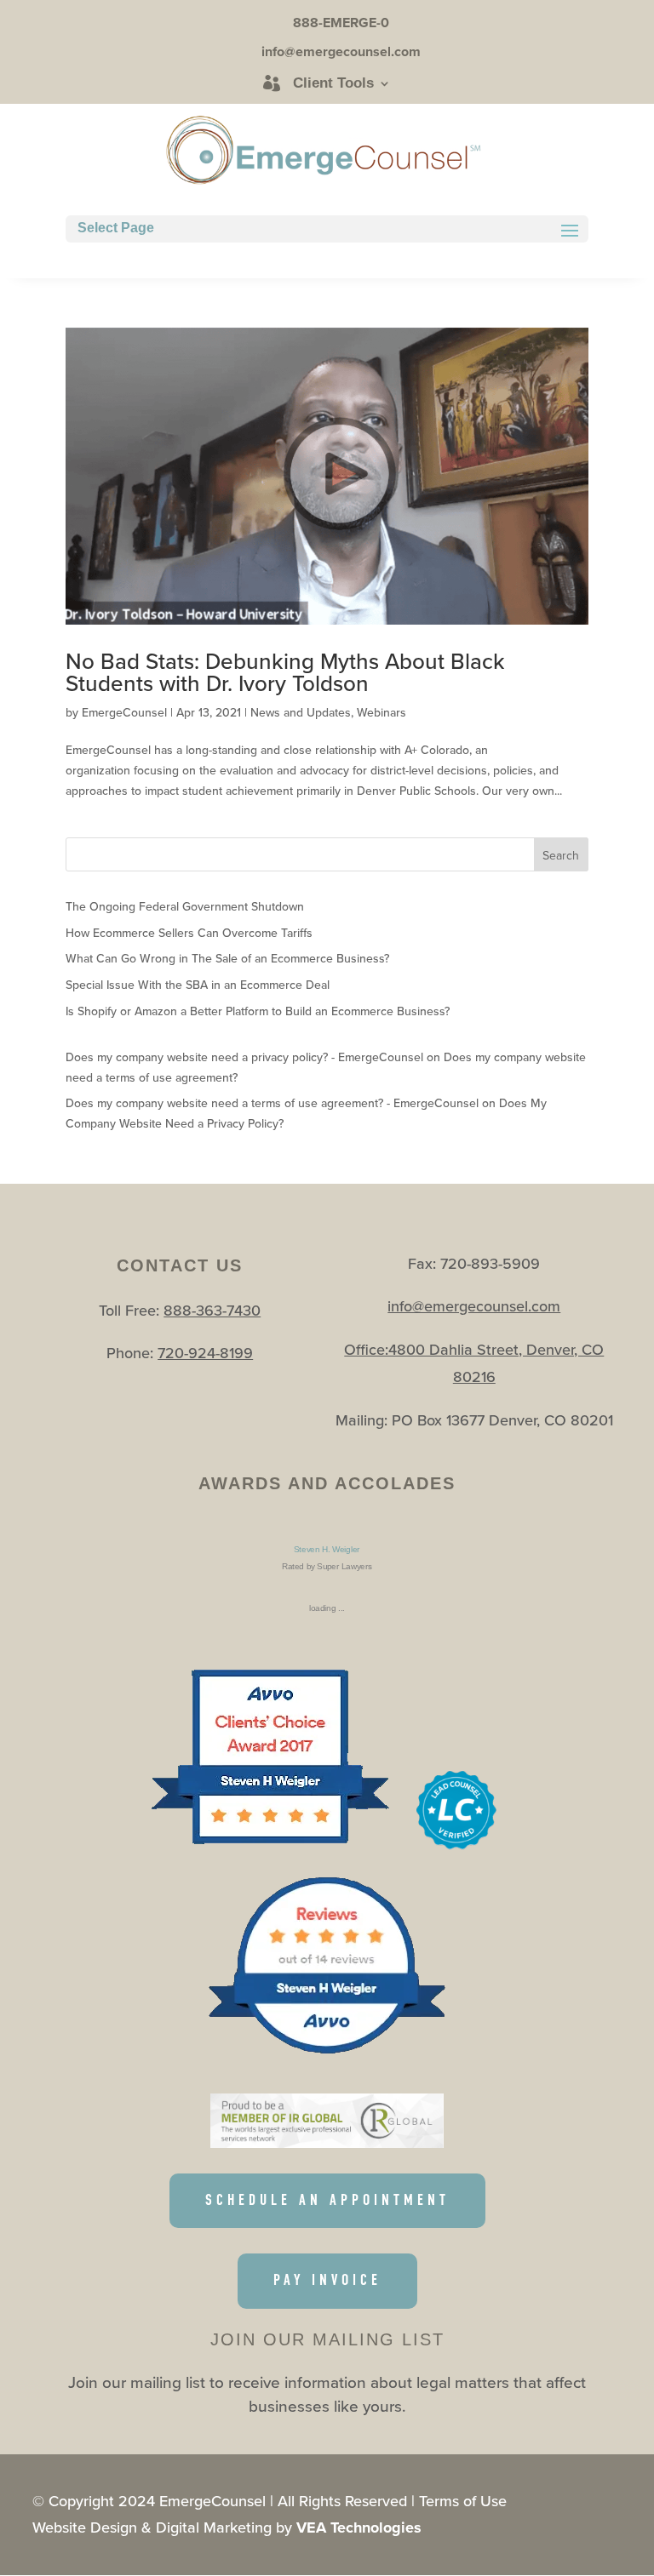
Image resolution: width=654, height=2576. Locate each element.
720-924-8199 (205, 1353)
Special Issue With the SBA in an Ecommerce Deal (198, 985)
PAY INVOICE (327, 2280)
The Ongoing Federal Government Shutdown (185, 906)
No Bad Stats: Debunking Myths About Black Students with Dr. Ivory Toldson (285, 672)
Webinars (381, 712)
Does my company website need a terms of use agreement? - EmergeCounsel (272, 1103)
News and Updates (301, 712)
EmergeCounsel (124, 712)
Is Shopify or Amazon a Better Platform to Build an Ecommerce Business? (258, 1011)
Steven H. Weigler (327, 1549)
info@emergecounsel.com (474, 1306)
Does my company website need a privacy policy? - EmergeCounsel (244, 1057)
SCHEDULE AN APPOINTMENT (327, 2200)
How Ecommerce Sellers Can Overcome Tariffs (189, 933)
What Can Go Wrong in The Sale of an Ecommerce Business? (227, 958)
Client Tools (333, 83)
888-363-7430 (212, 1310)
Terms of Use (463, 2501)
